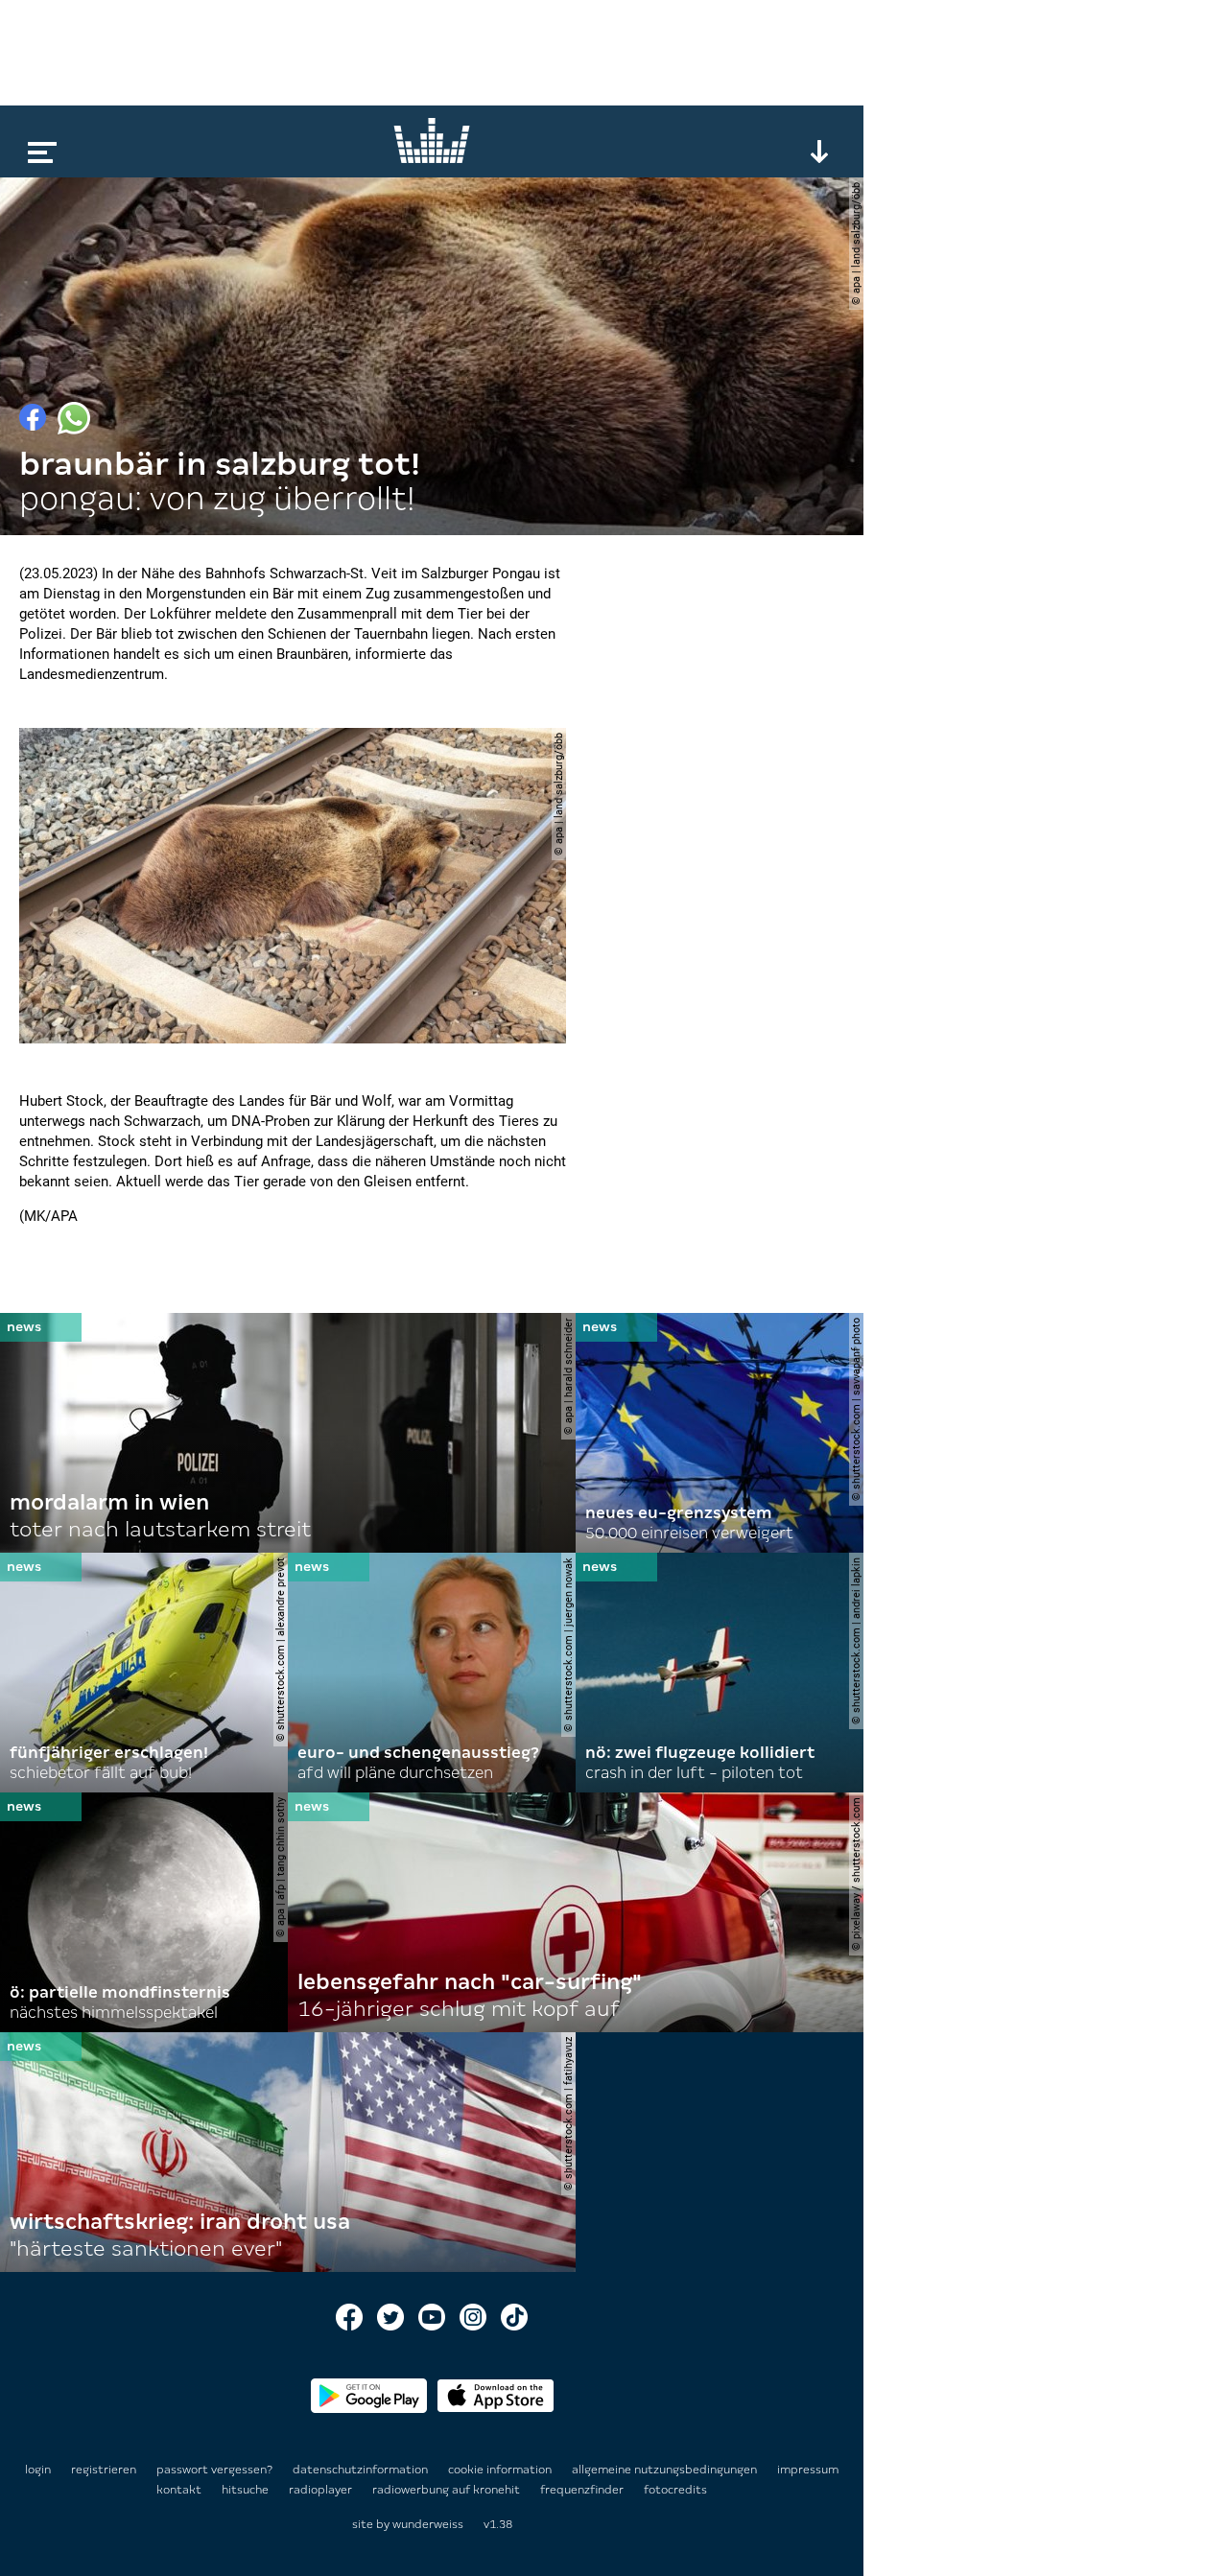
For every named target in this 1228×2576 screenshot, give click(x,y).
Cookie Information (501, 2470)
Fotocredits (675, 2490)
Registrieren (104, 2470)
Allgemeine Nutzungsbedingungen (666, 2470)
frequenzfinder (583, 2490)
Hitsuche (247, 2490)
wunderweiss (428, 2524)
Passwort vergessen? (214, 2470)
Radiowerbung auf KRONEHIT (448, 2490)
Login (38, 2470)
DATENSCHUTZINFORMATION (362, 2470)
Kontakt (180, 2490)
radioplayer (322, 2490)
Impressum (808, 2470)
